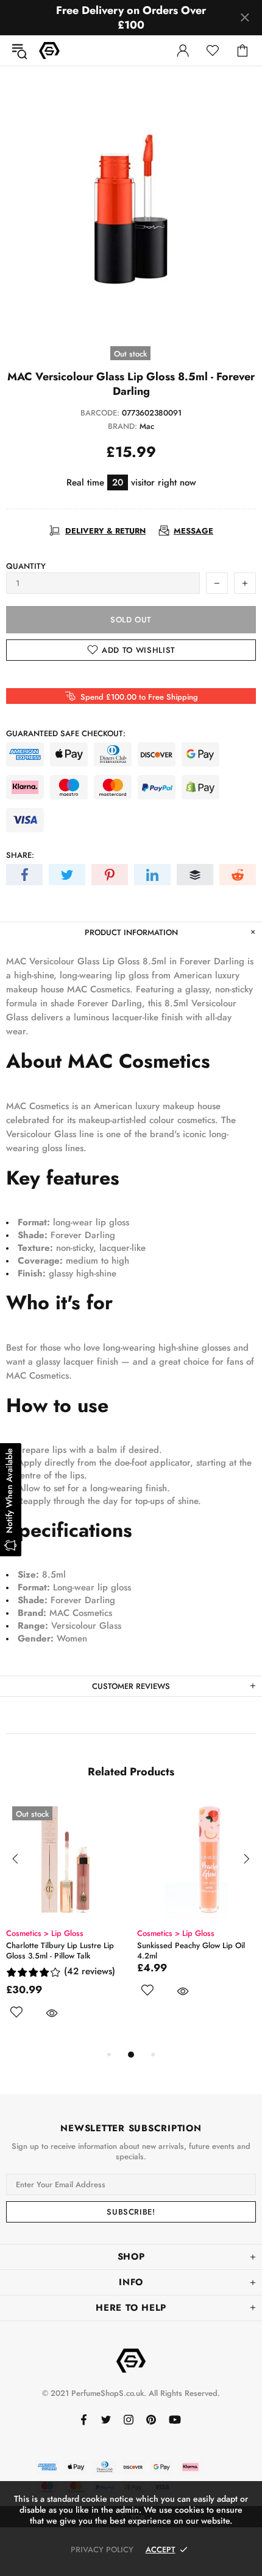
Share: (20, 855)
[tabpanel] (65, 1924)
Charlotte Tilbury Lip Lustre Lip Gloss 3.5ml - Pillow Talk (60, 1951)
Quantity (26, 566)
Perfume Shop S (49, 50)
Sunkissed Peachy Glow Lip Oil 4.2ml (191, 1951)
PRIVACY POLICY (102, 2550)
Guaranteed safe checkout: (66, 733)
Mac (147, 426)
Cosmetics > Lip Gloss (45, 1933)
